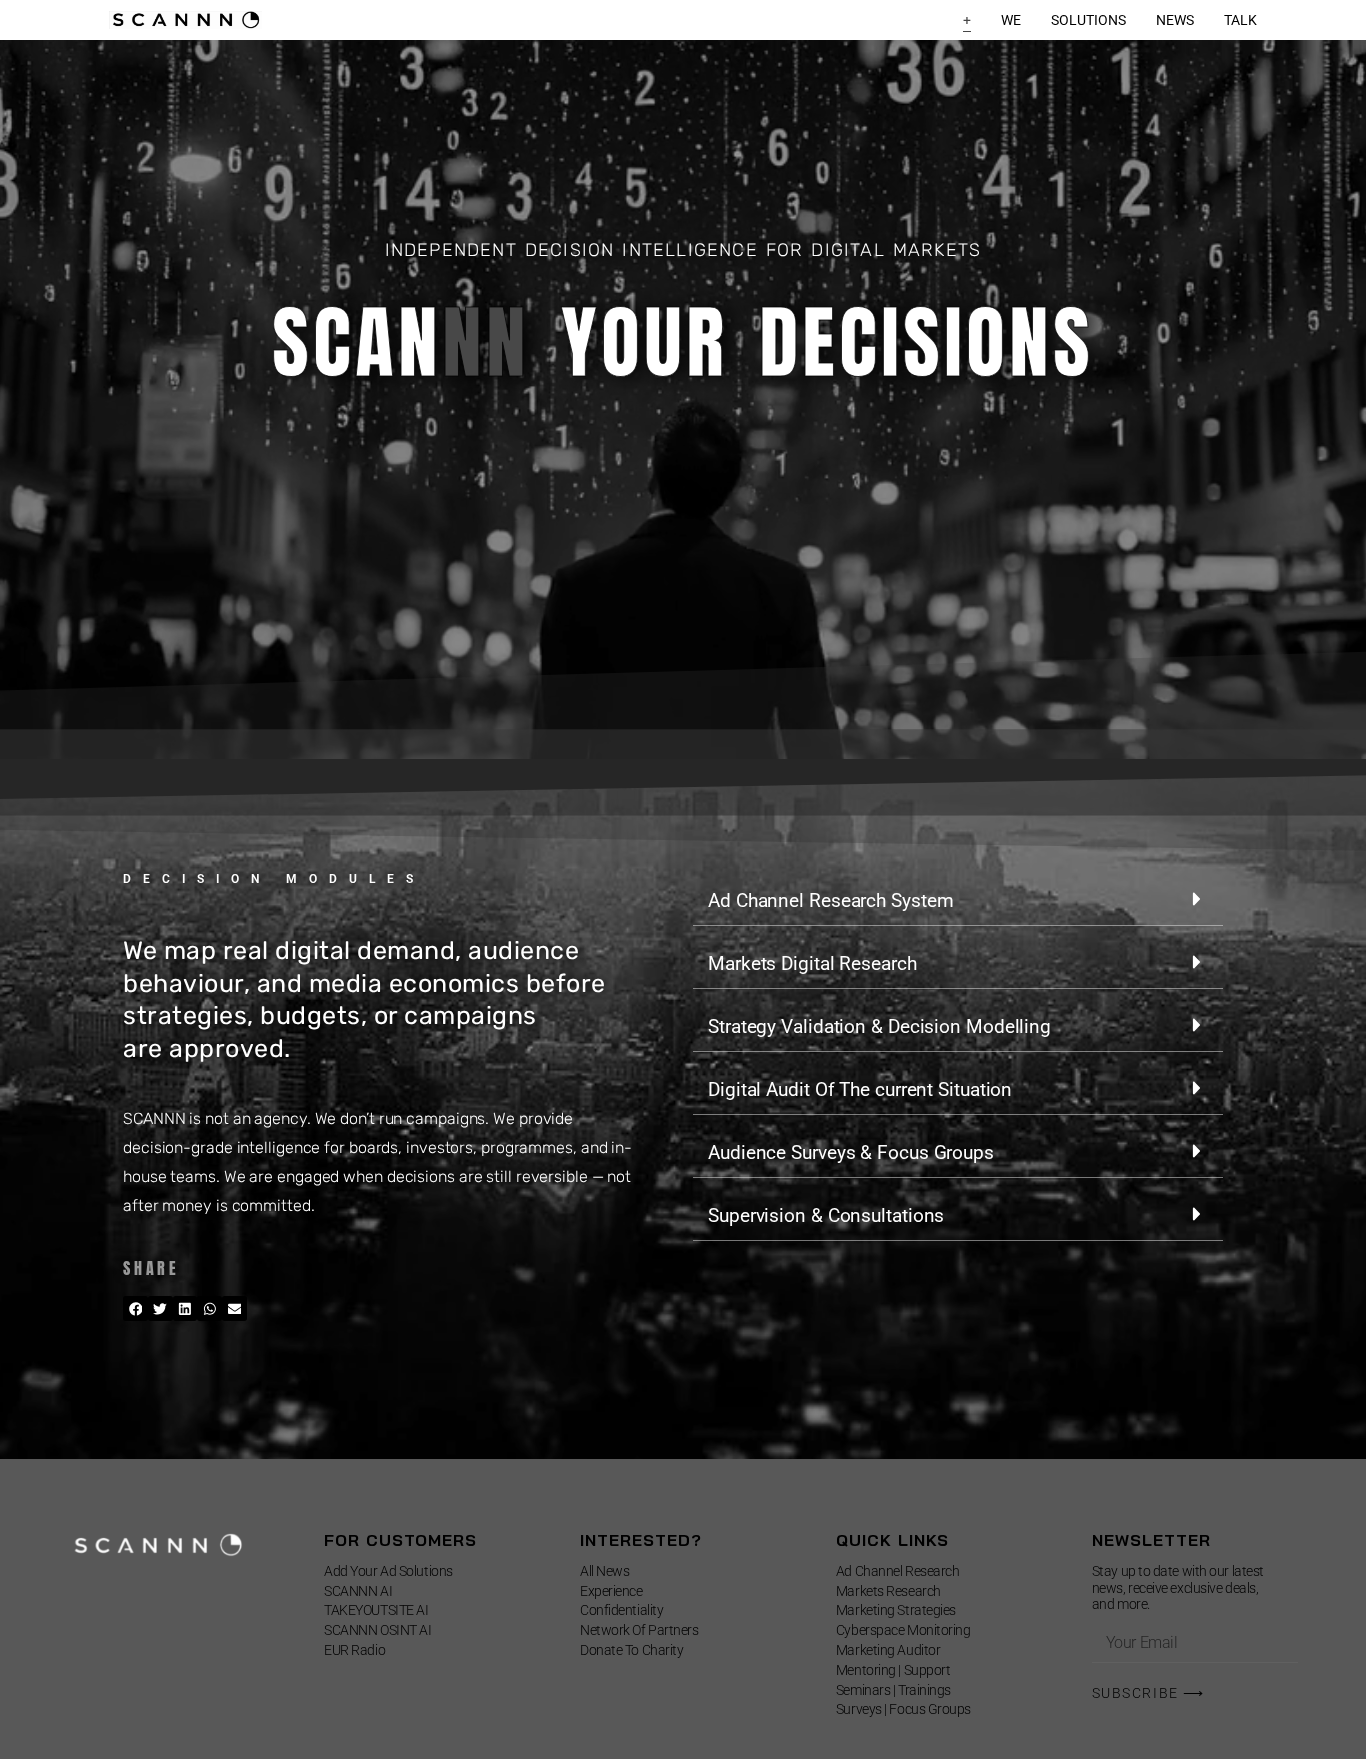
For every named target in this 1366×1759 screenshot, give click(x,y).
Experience (611, 1591)
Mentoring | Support (893, 1670)
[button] (135, 1308)
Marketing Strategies (896, 1610)
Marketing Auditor (888, 1650)
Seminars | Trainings (893, 1690)
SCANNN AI (358, 1591)
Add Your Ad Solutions (388, 1571)
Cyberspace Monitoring (903, 1630)
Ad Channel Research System (830, 900)
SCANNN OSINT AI (377, 1630)
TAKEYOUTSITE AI (376, 1610)
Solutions (1088, 20)
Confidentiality (621, 1610)
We (1011, 20)
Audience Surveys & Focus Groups (851, 1152)
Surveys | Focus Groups (903, 1709)
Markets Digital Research (812, 963)
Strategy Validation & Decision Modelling (879, 1026)
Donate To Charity (631, 1650)
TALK (1240, 20)
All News (604, 1571)
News (1175, 20)
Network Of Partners (639, 1630)
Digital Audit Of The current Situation (860, 1089)
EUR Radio (354, 1650)
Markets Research (888, 1591)
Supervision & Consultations (826, 1215)
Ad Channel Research (897, 1571)
